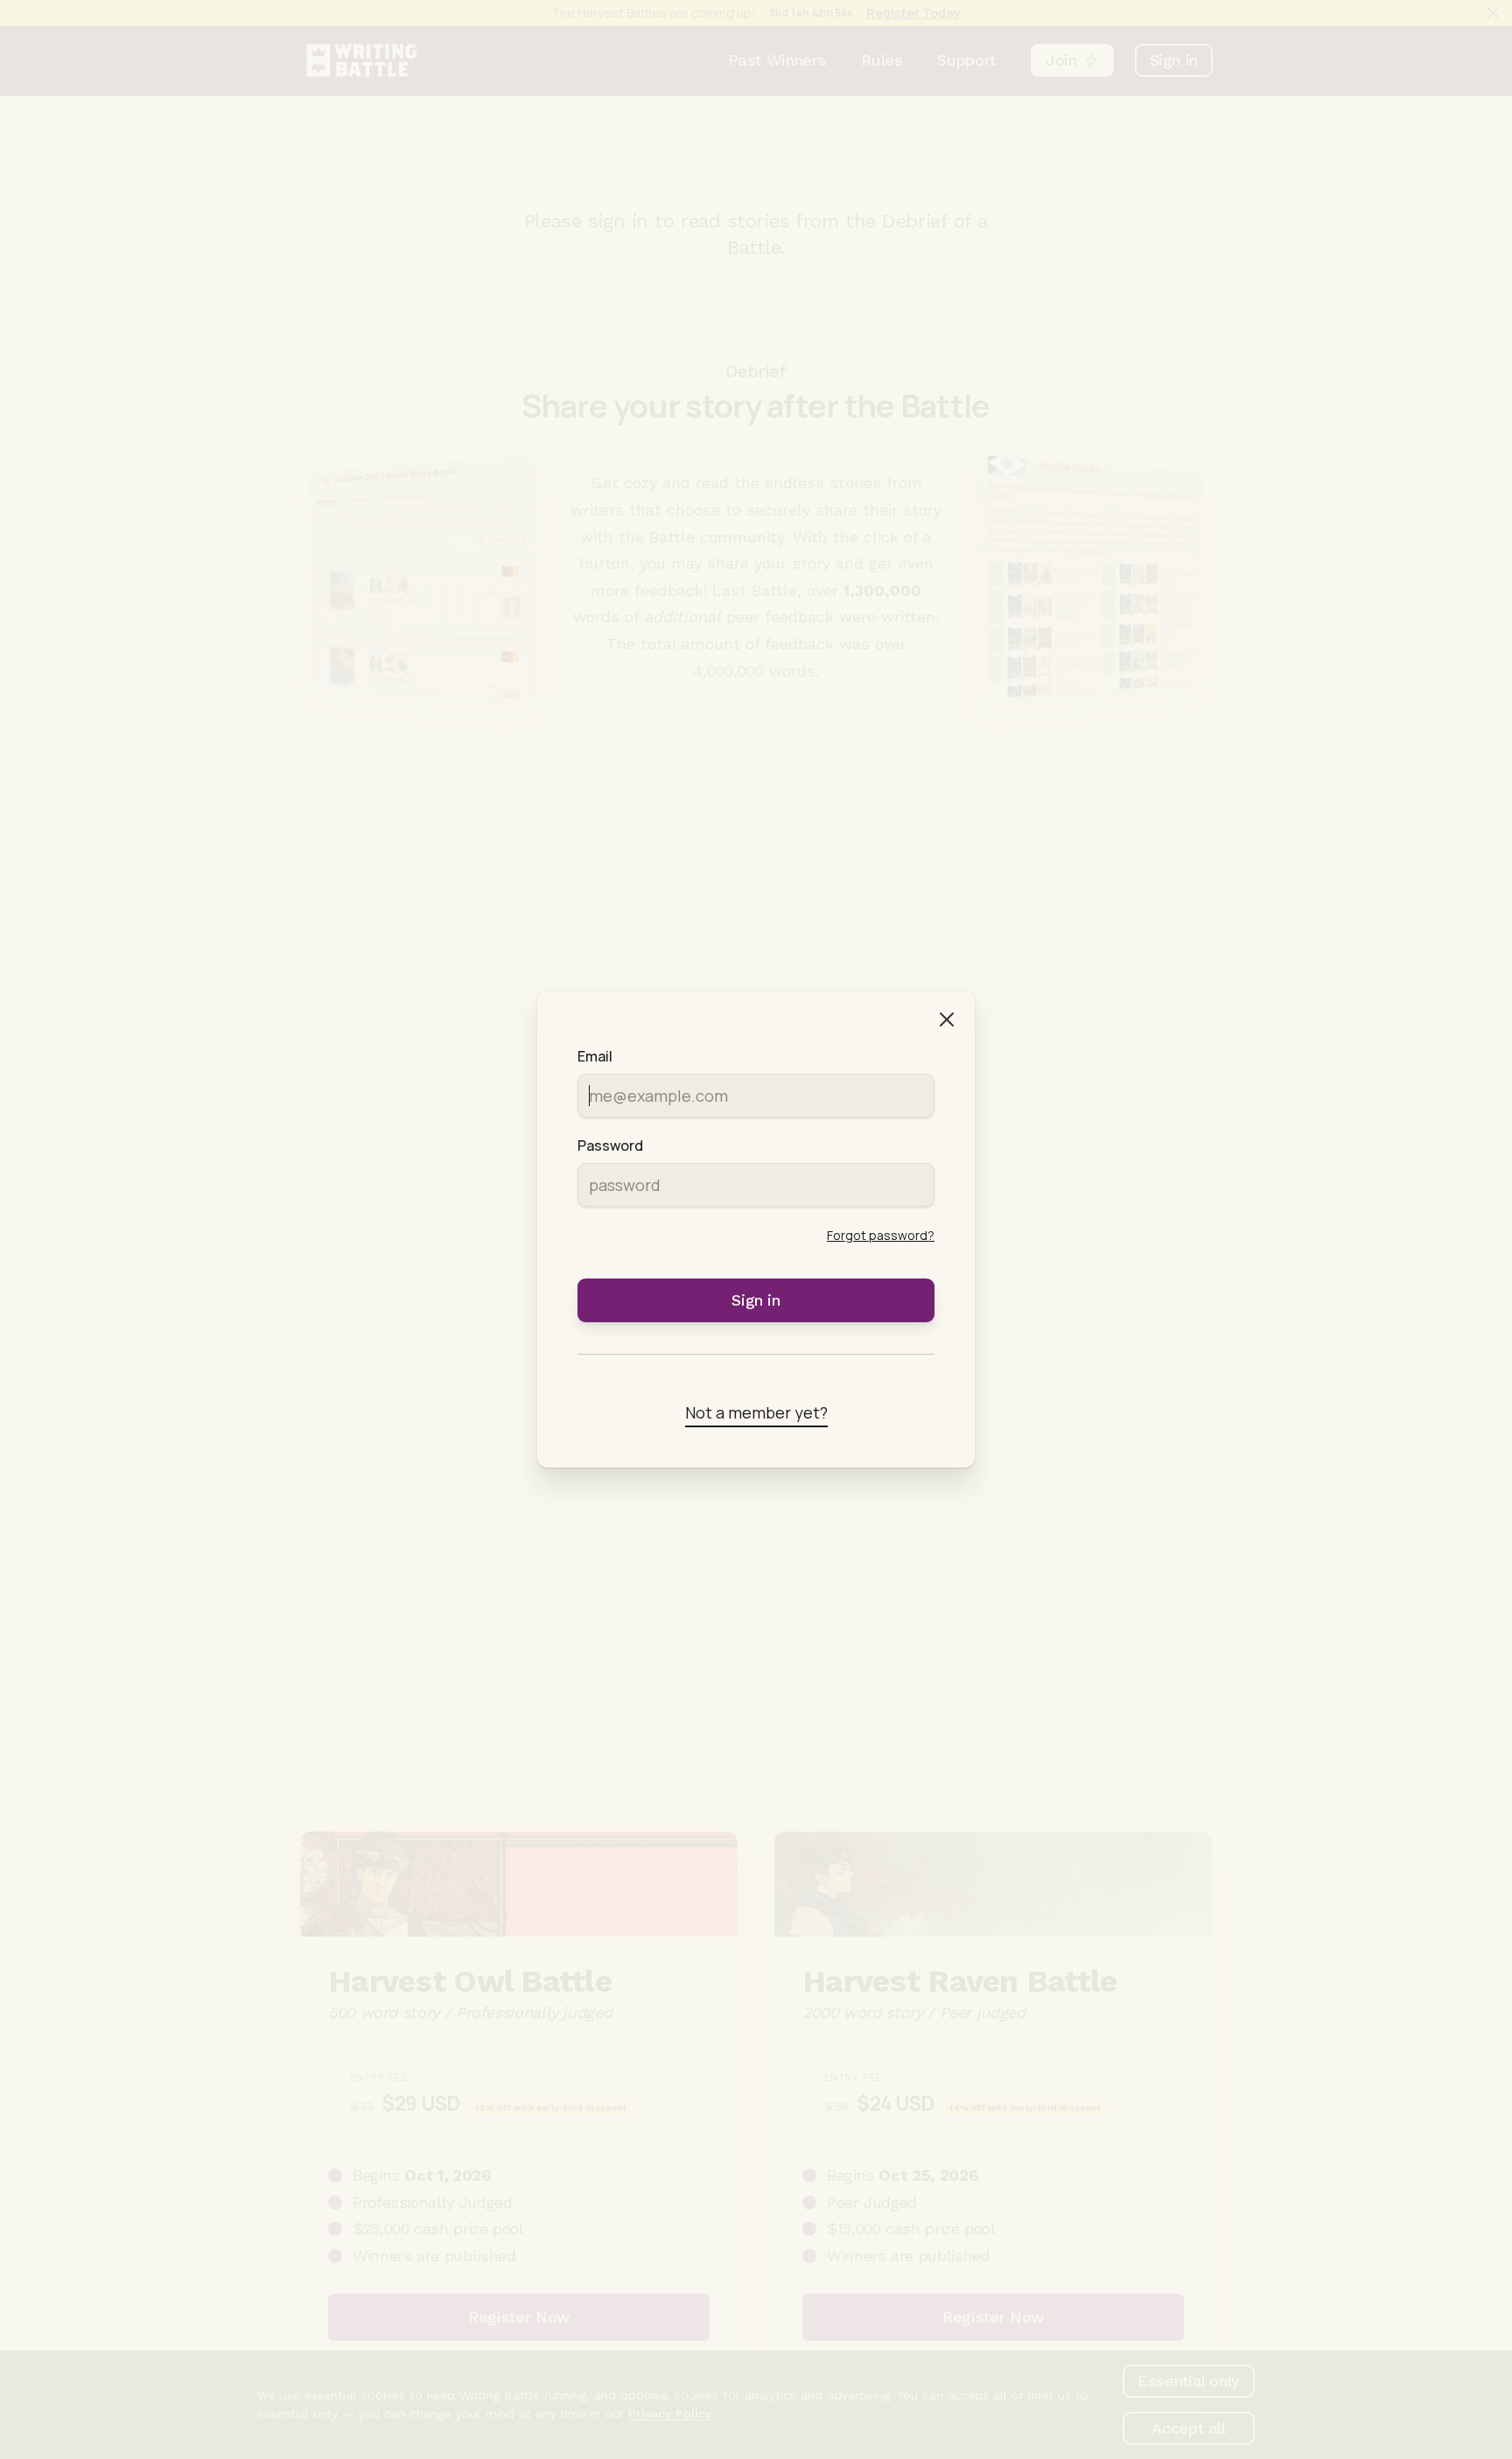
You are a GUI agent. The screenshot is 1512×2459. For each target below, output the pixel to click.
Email (595, 1056)
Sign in (756, 1300)
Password (610, 1145)
